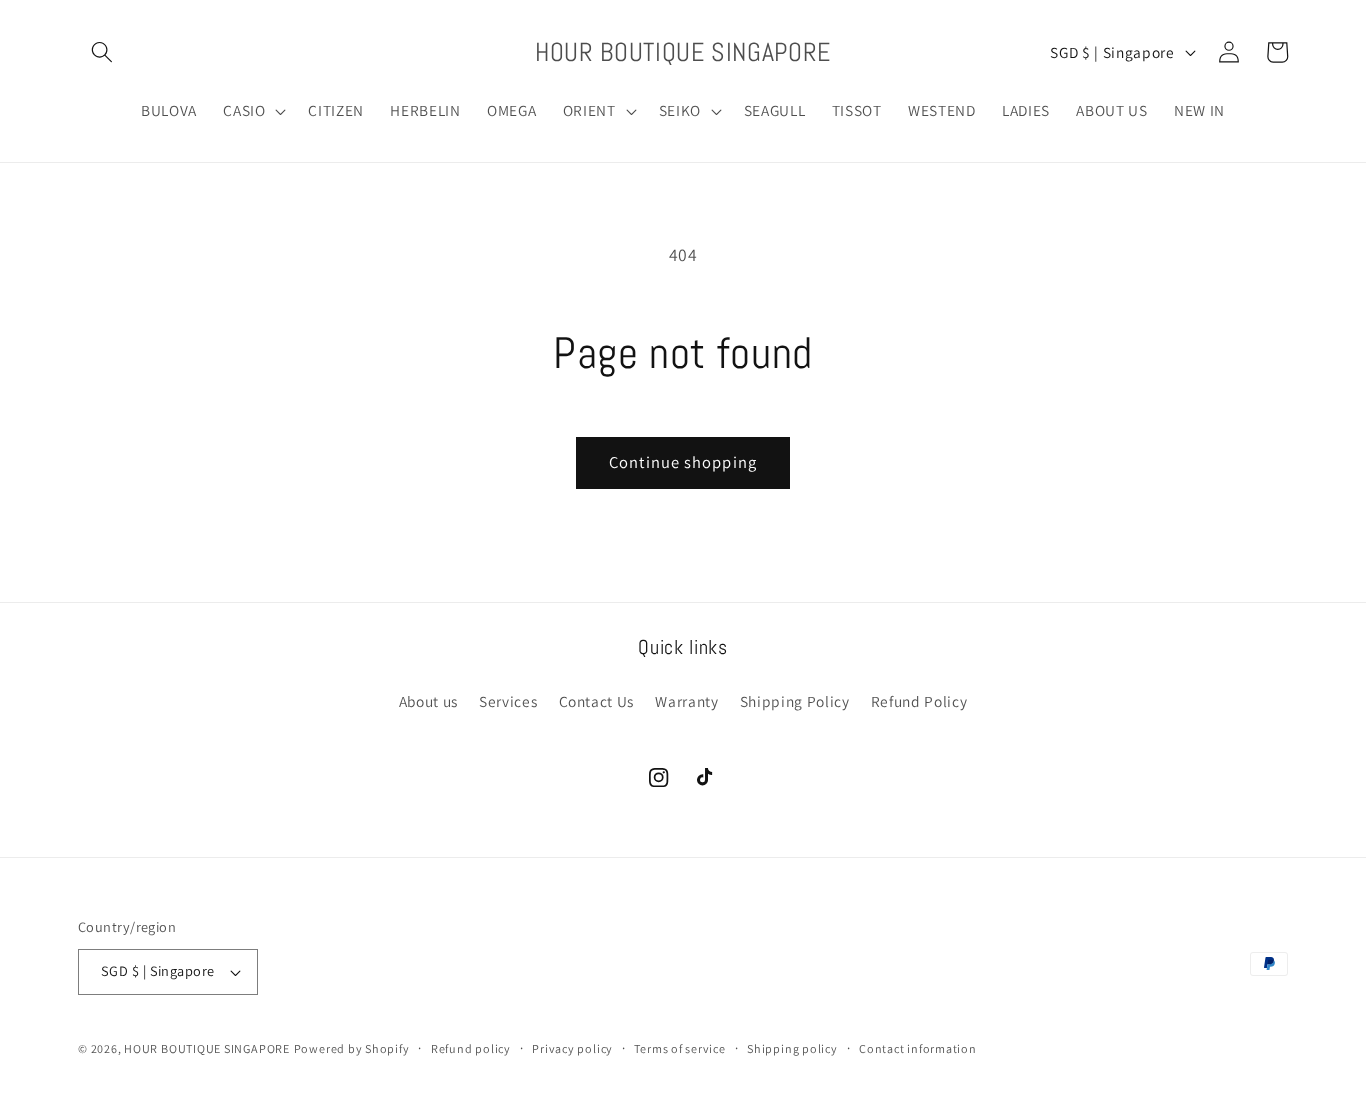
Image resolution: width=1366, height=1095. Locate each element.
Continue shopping (683, 462)
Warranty (686, 701)
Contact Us (597, 701)
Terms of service (679, 1048)
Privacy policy (572, 1048)
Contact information (918, 1048)
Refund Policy (919, 701)
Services (508, 701)
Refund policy (471, 1048)
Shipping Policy (795, 701)
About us (428, 701)
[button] (102, 52)
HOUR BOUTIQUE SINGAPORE (207, 1048)
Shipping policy (792, 1048)
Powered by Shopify (352, 1048)
